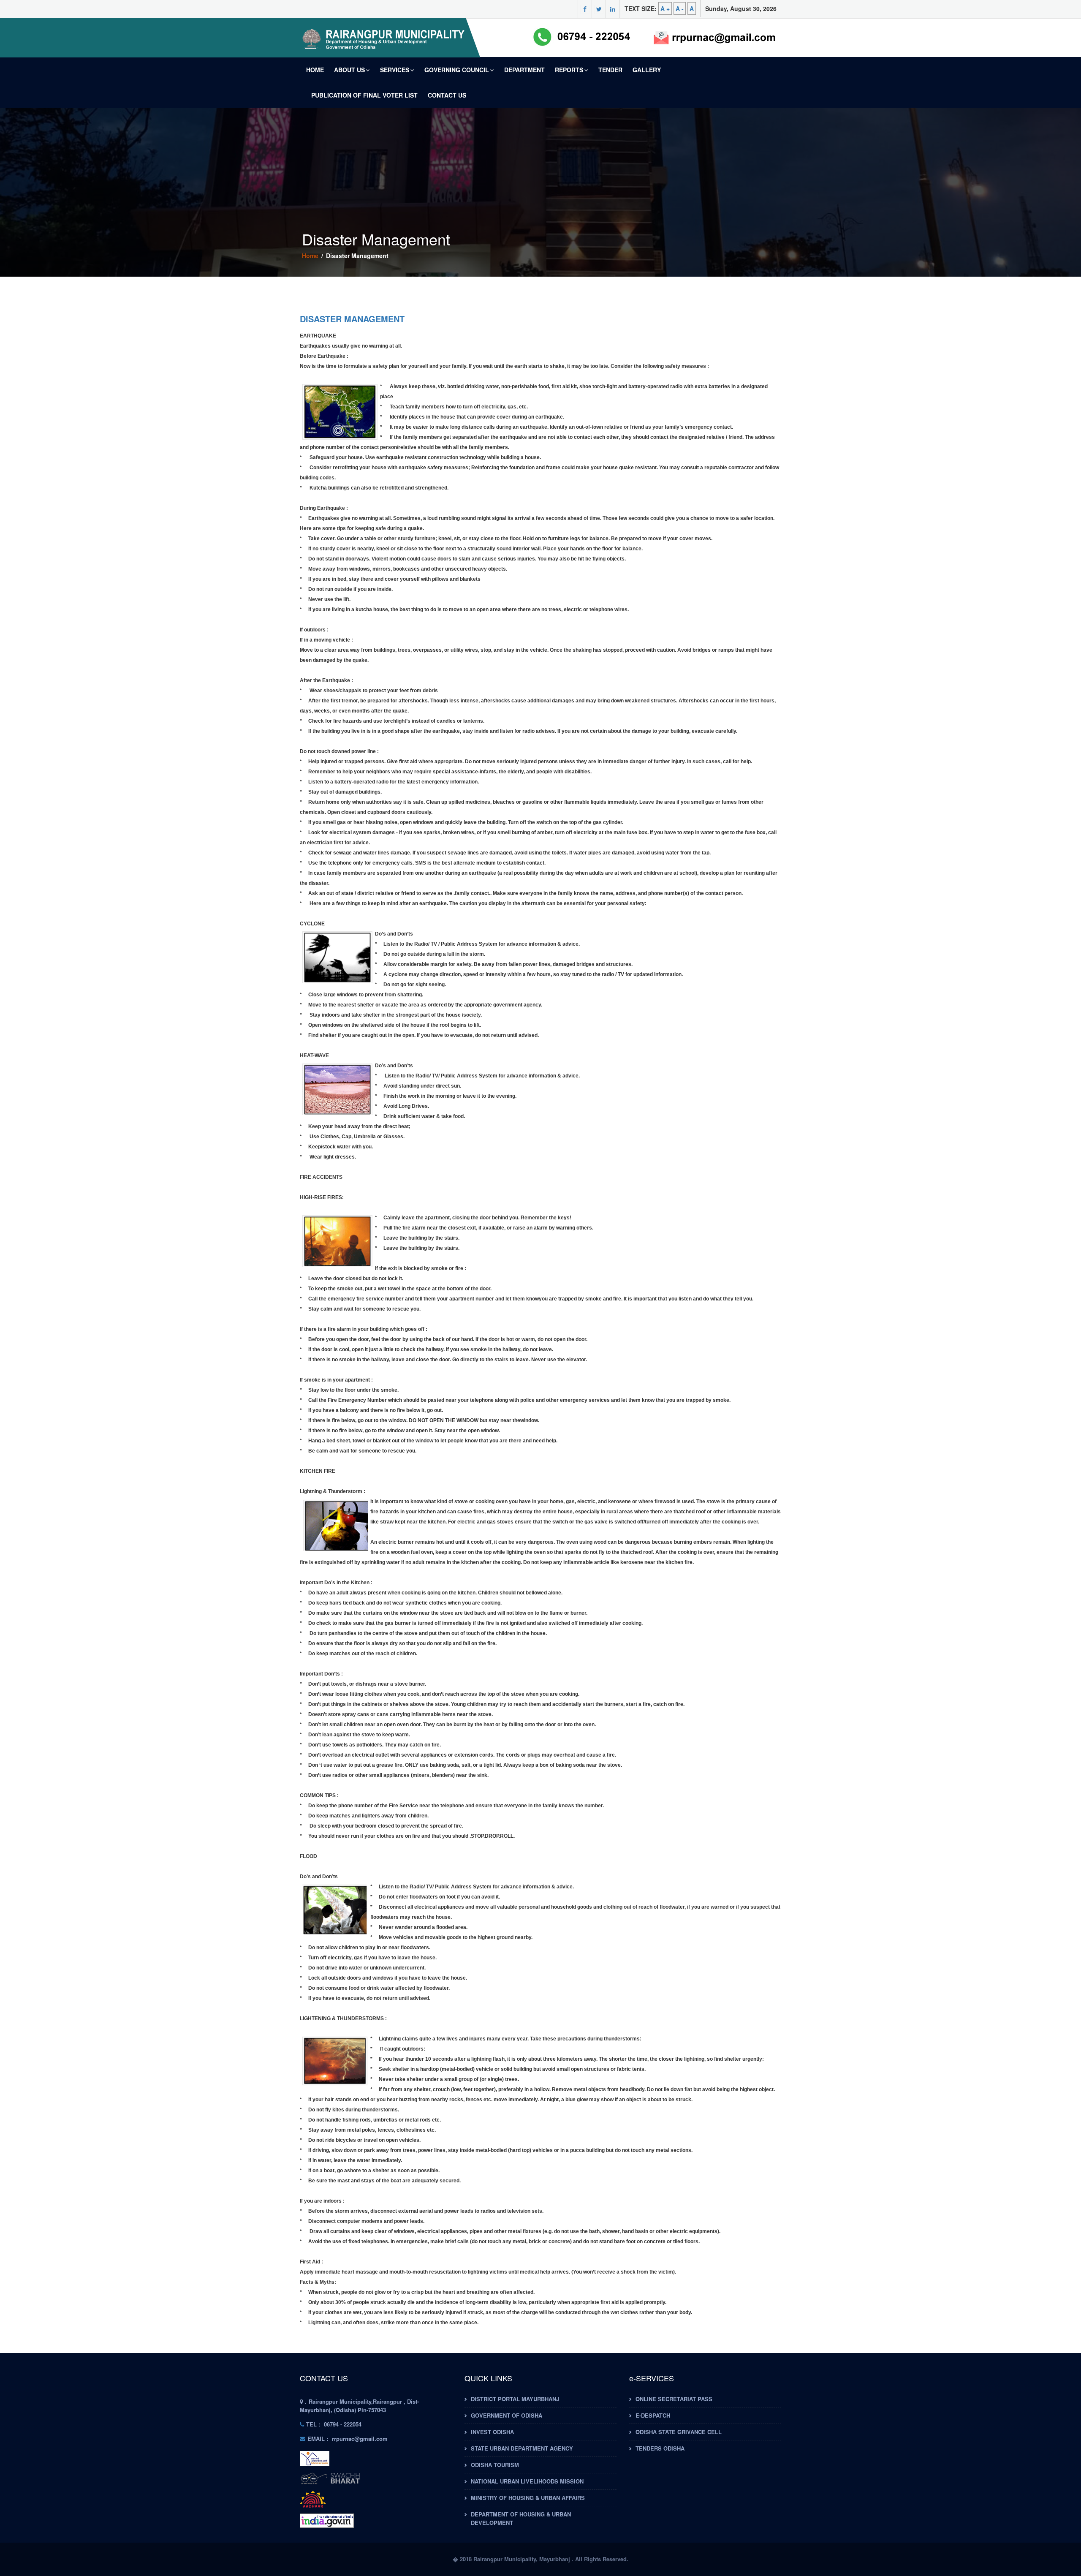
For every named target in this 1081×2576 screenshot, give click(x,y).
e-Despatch (653, 2415)
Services (395, 70)
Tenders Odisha (660, 2448)
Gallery (647, 70)
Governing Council (457, 70)
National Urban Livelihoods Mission (527, 2481)
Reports (569, 70)
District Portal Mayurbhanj (515, 2399)
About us (349, 70)
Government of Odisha (507, 2415)
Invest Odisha (492, 2432)
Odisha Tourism (495, 2465)
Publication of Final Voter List (364, 95)
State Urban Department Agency (522, 2448)
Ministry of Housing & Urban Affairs (528, 2498)
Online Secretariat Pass (674, 2399)
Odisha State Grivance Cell (679, 2432)
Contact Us (447, 95)
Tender (610, 70)
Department (524, 70)
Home (315, 70)
